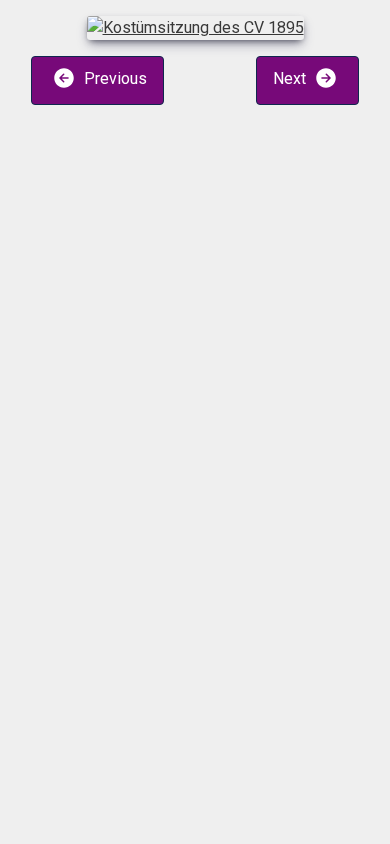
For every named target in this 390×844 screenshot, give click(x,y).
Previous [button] (113, 79)
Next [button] (291, 79)
